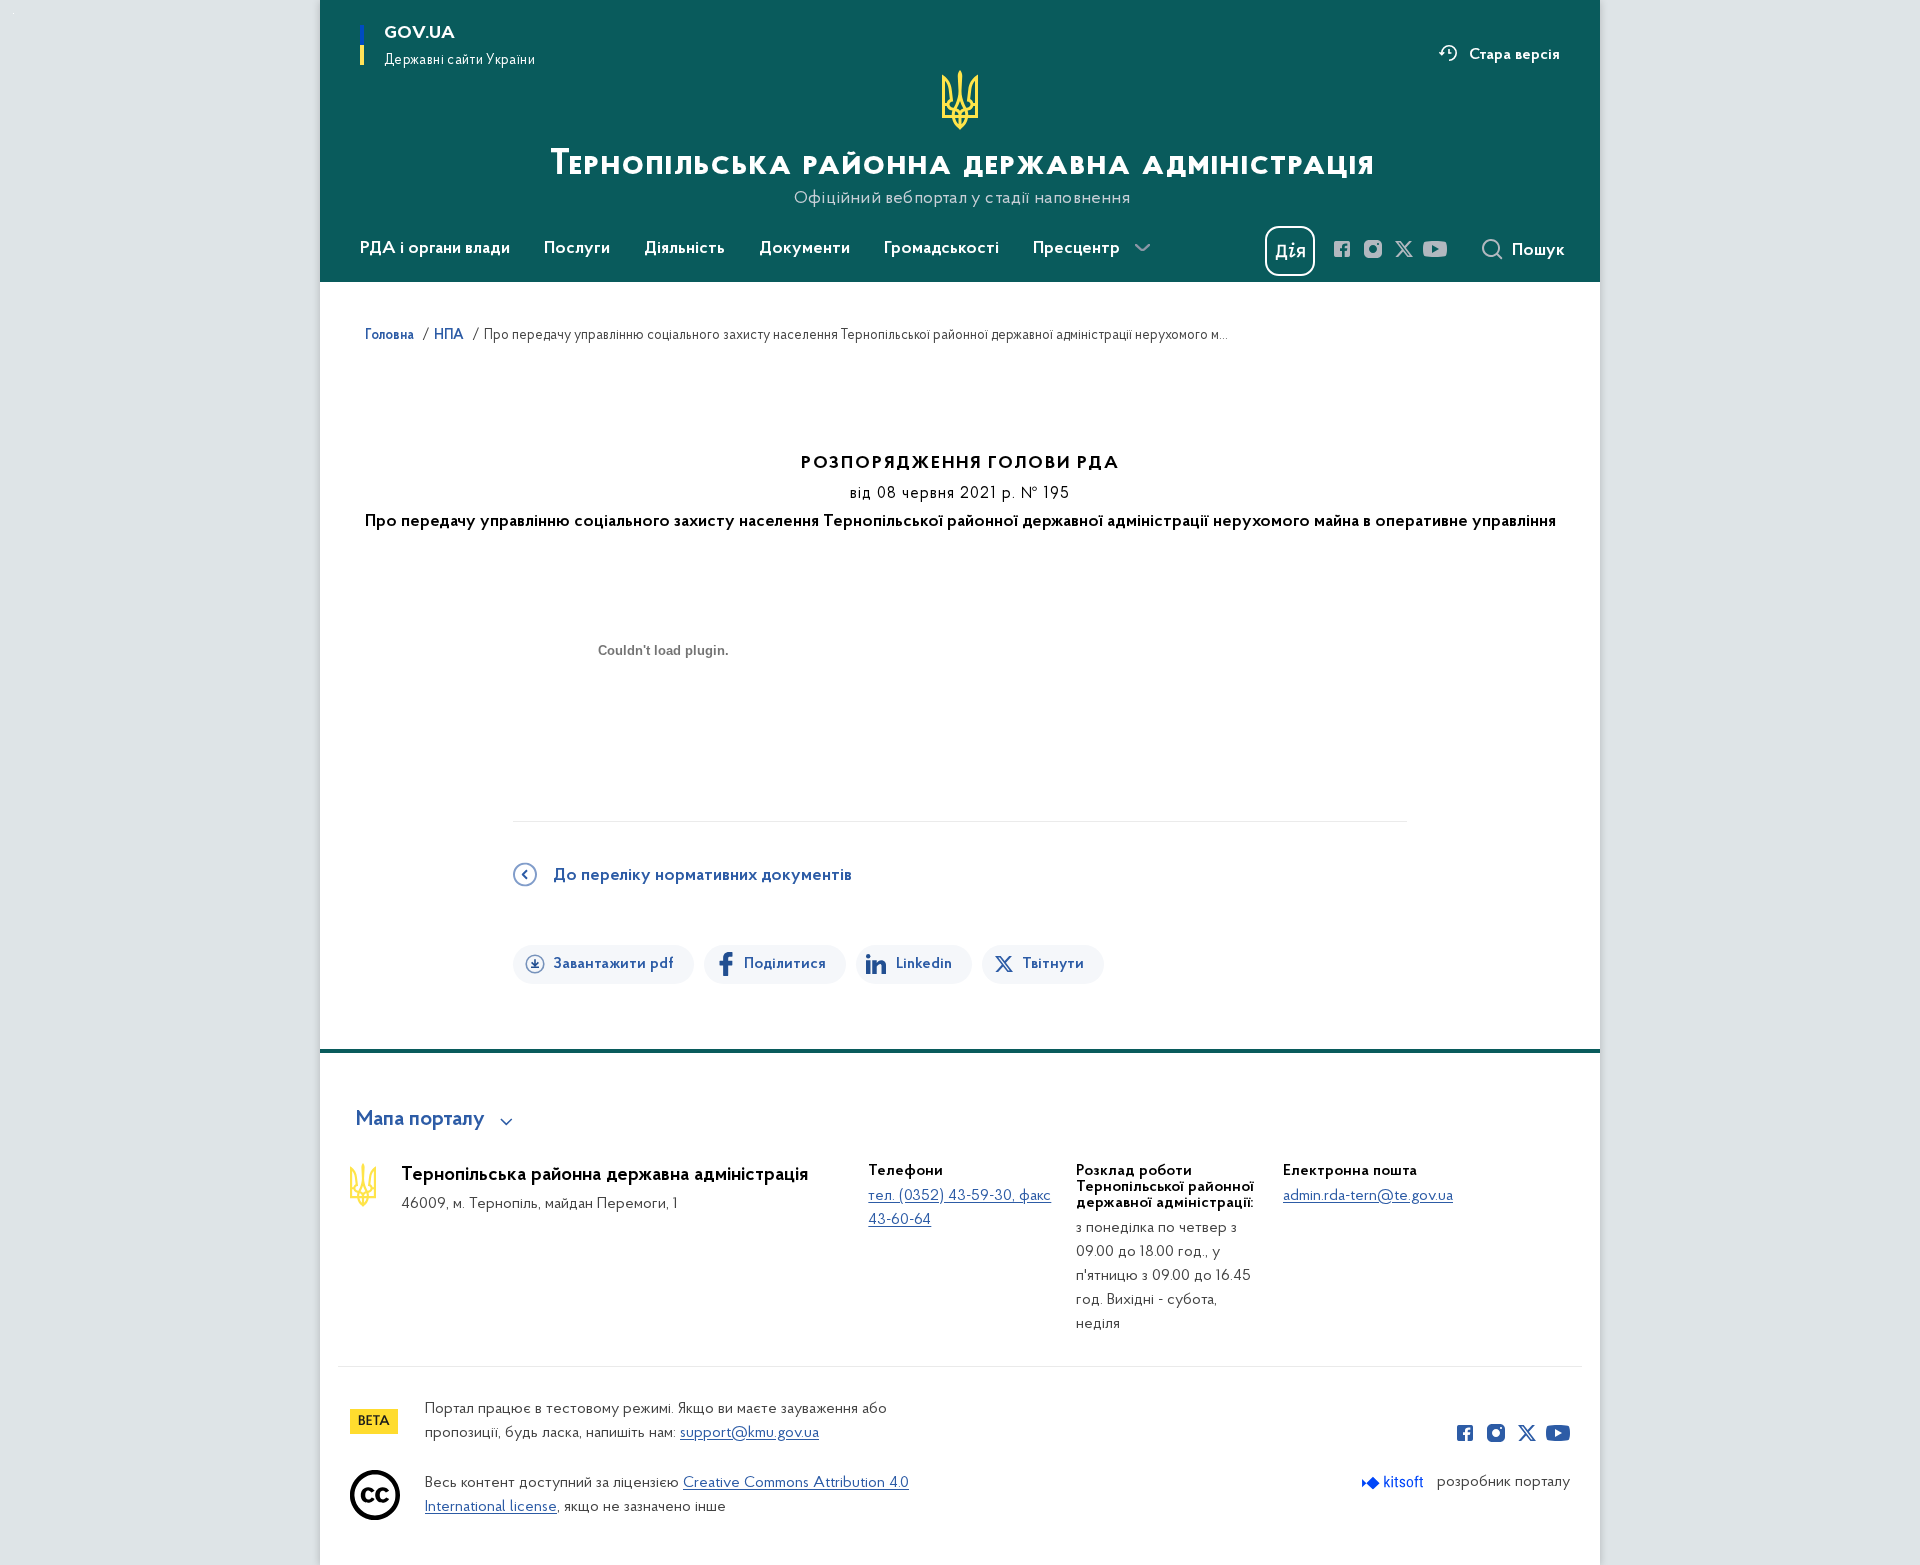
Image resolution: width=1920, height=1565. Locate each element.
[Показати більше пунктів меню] (1142, 248)
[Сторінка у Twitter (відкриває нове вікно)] (1404, 249)
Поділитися (785, 964)
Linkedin (924, 964)
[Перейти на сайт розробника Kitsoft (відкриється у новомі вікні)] (1394, 1482)
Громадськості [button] (941, 249)
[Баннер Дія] (1290, 251)
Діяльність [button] (684, 249)
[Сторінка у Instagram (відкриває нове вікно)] (1373, 249)
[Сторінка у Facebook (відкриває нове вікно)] (1342, 249)
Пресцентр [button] (1076, 249)
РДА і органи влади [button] (435, 249)
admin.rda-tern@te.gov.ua (1368, 1196)
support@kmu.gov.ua (749, 1433)
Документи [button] (804, 249)
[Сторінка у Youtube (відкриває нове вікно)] (1435, 249)
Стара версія (1514, 55)
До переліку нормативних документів (702, 876)
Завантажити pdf (613, 964)
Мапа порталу (420, 1120)
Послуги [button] (577, 249)
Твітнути (1053, 964)
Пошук (1538, 251)
